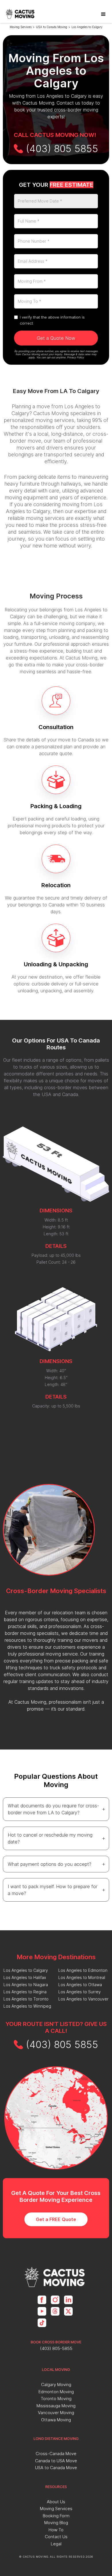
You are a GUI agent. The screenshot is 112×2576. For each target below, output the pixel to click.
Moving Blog (56, 2523)
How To (56, 2530)
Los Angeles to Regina (25, 1992)
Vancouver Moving (56, 2413)
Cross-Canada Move (56, 2454)
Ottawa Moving (56, 2420)
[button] (103, 14)
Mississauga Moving (56, 2406)
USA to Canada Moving (52, 27)
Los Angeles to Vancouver (83, 1999)
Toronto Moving (56, 2399)
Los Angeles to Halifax (25, 1977)
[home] (21, 14)
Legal (56, 2544)
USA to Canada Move (56, 2468)
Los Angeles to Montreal (82, 1977)
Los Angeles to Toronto (26, 1999)
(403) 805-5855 (56, 2348)
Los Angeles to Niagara (26, 1985)
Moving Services (21, 27)
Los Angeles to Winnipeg (27, 2006)
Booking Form (56, 2516)
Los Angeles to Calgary (87, 27)
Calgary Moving (56, 2384)
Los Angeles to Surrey (80, 1992)
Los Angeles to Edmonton (83, 1970)
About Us (56, 2502)
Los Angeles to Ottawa (80, 1985)
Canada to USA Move (56, 2461)
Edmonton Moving (56, 2392)
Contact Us (56, 2537)
